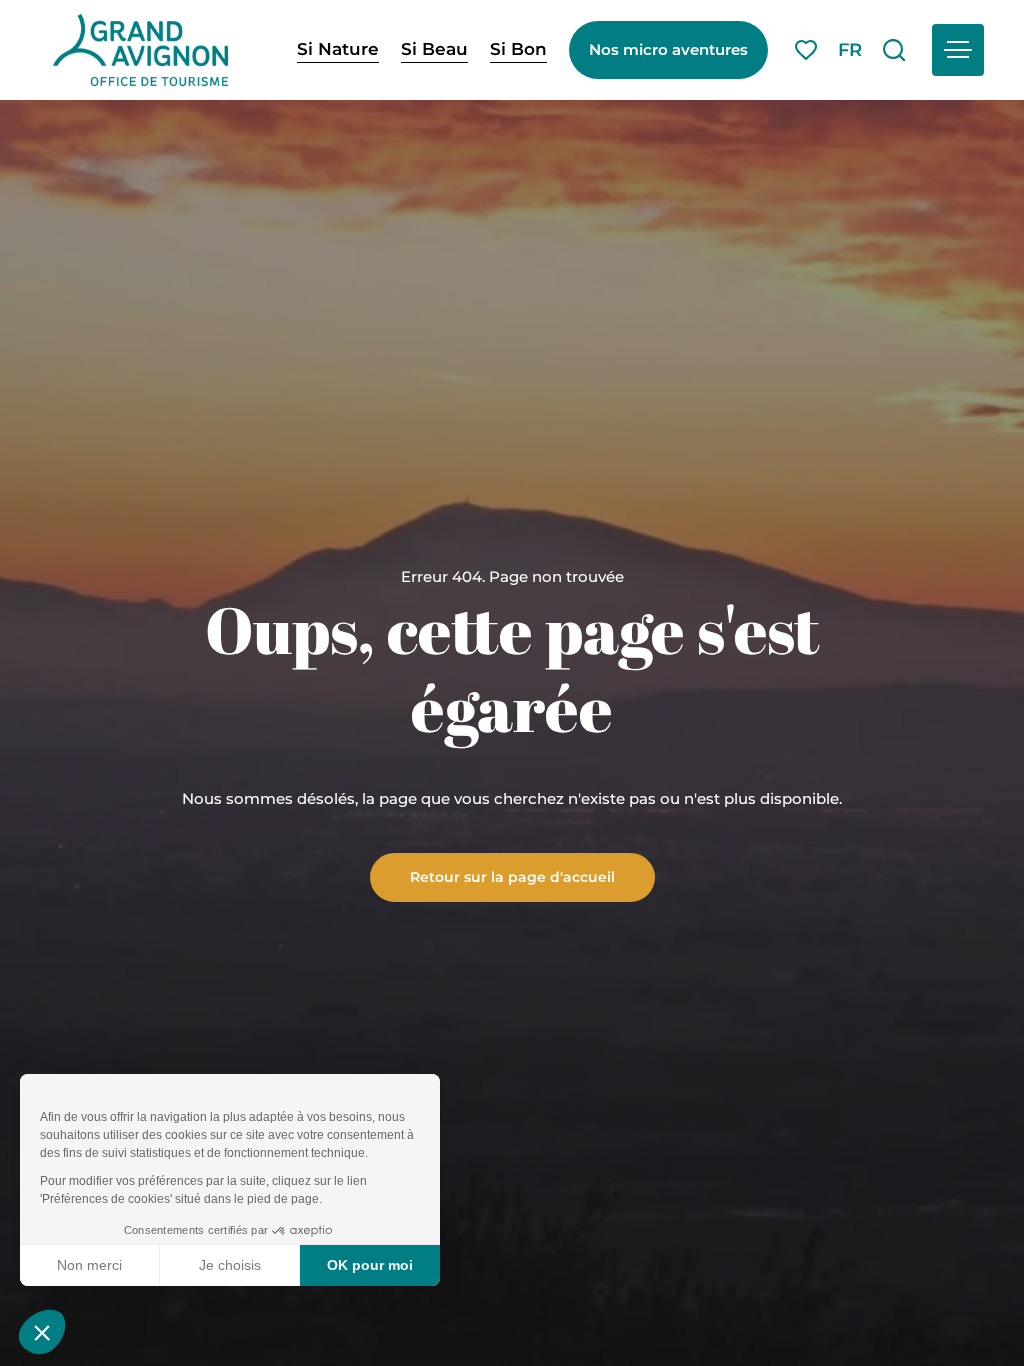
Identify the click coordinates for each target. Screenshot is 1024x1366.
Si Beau (434, 49)
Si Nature (338, 49)
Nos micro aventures (668, 49)
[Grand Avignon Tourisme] (140, 50)
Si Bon (518, 49)
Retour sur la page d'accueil (512, 876)
